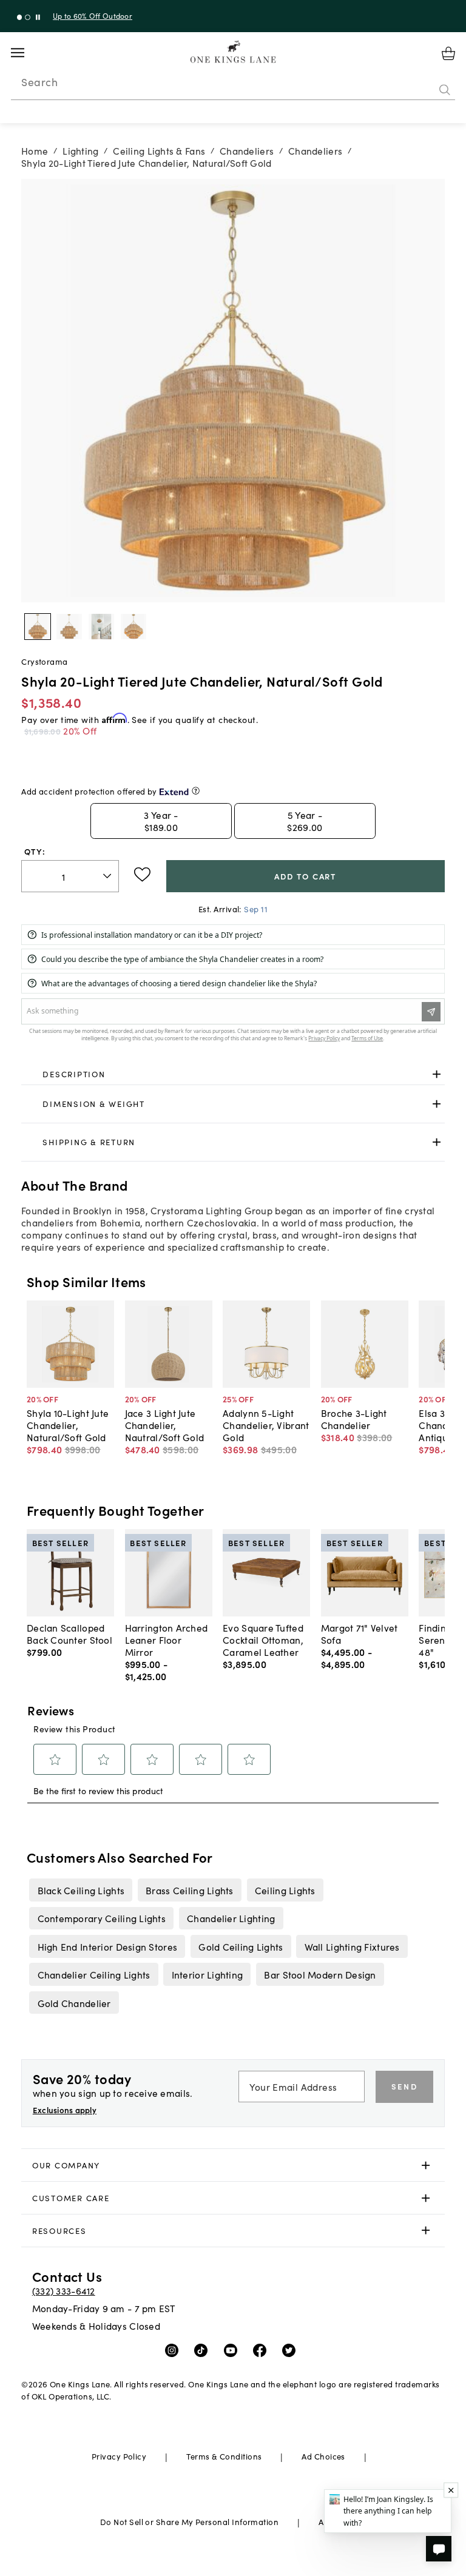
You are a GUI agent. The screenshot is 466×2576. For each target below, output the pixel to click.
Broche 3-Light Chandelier (354, 1419)
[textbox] (70, 876)
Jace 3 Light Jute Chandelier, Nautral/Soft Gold (165, 1425)
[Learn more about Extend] (196, 791)
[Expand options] (437, 1074)
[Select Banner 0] (20, 17)
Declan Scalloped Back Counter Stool (69, 1633)
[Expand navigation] (27, 53)
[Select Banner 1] (28, 17)
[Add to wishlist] (142, 875)
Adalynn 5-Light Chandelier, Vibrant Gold (266, 1425)
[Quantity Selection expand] (108, 876)
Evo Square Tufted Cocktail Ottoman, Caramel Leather (263, 1639)
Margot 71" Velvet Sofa (360, 1633)
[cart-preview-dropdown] (448, 53)
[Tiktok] (204, 2350)
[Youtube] (233, 2350)
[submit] (445, 90)
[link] (233, 1074)
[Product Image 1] (69, 627)
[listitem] (81, 1890)
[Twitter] (292, 2350)
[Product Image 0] (38, 627)
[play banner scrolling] (38, 17)
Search (39, 82)
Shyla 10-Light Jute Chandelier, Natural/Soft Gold (68, 1425)
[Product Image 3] (133, 627)
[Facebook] (262, 2350)
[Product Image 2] (101, 627)
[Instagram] (174, 2350)
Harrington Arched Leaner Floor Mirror (167, 1639)
